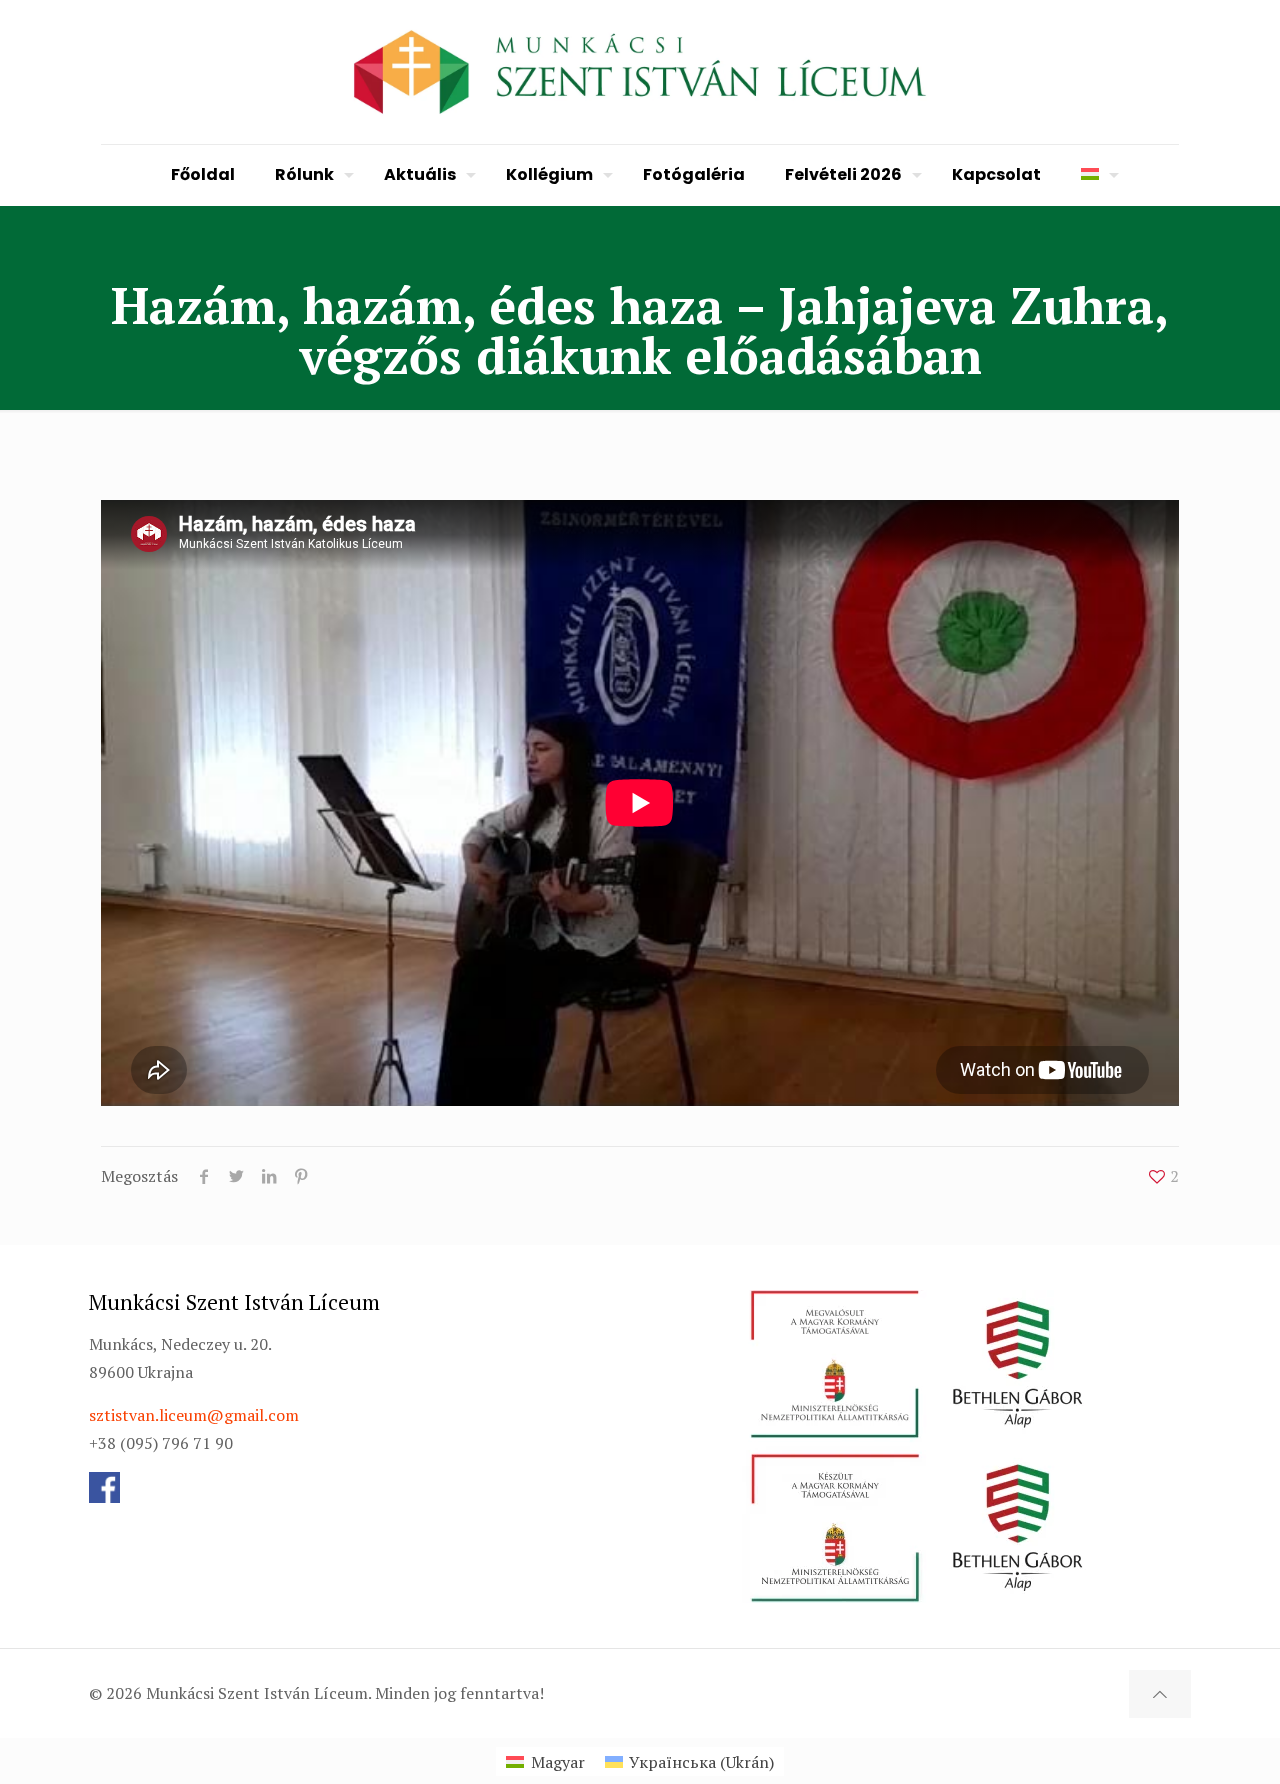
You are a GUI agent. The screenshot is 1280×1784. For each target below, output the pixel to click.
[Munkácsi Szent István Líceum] (640, 72)
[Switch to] (1095, 175)
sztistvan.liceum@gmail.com (194, 1415)
